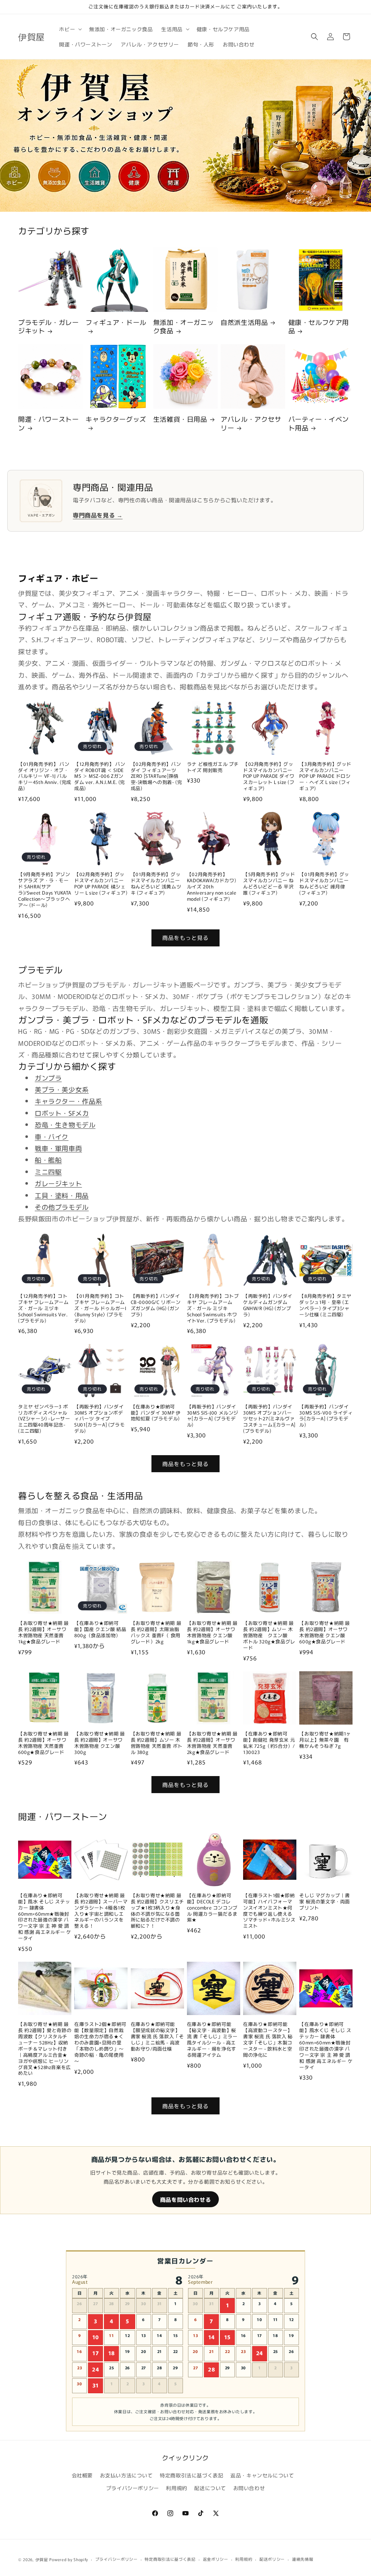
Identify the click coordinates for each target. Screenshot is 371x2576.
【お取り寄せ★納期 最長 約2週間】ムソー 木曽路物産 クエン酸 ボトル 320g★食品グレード (269, 1635)
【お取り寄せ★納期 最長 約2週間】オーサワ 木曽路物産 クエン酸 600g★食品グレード (325, 1632)
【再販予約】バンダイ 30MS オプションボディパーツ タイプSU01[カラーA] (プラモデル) (99, 1419)
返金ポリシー (216, 2559)
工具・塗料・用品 (62, 1195)
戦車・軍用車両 (58, 1148)
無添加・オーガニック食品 (184, 327)
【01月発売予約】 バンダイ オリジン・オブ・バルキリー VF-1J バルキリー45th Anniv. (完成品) (45, 776)
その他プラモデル (62, 1207)
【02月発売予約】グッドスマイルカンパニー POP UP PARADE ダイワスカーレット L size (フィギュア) (269, 776)
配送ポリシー (272, 2559)
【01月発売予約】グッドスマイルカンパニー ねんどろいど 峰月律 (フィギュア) (324, 884)
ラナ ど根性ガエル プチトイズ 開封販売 (213, 767)
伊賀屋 (42, 2559)
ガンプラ (48, 1078)
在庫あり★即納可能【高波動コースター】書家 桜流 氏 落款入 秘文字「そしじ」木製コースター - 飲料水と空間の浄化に (268, 2040)
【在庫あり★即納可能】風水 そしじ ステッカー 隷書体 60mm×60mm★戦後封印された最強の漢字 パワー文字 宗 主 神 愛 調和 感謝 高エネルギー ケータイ (45, 1917)
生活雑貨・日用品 (180, 419)
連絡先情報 (303, 2559)
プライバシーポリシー (133, 2488)
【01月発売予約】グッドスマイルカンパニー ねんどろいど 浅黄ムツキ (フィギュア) (156, 884)
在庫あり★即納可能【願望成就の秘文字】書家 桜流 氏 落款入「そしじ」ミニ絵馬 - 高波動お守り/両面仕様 (157, 2036)
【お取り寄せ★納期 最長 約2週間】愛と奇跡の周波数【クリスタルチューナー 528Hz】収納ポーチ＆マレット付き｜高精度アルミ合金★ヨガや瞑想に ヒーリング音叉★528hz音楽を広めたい (45, 2049)
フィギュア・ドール (116, 322)
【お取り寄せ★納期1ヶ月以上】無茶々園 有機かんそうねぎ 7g (325, 1740)
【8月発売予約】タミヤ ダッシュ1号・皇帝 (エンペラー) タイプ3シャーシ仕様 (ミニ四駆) (325, 1305)
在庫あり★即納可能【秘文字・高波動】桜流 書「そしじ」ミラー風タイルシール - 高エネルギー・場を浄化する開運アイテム (212, 2040)
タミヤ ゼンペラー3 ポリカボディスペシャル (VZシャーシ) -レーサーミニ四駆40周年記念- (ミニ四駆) (44, 1419)
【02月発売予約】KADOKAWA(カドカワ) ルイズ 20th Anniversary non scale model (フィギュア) (212, 887)
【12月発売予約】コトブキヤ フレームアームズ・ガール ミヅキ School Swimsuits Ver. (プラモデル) (43, 1308)
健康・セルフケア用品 (319, 327)
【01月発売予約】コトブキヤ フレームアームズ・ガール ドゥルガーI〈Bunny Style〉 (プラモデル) (100, 1308)
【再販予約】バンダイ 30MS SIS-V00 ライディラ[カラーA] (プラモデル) (326, 1416)
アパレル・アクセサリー (251, 423)
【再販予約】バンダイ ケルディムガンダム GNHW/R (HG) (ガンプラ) (268, 1305)
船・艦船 (48, 1160)
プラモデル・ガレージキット (48, 327)
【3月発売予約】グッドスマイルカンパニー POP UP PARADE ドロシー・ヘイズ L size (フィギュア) (325, 776)
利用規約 (176, 2488)
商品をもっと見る (185, 938)
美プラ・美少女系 (62, 1089)
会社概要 (82, 2475)
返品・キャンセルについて (262, 2475)
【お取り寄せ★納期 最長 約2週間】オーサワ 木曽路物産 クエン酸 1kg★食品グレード (212, 1632)
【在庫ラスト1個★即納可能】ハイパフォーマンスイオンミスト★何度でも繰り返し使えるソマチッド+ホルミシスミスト (269, 1911)
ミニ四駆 (48, 1172)
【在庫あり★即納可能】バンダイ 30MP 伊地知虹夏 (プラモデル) (156, 1413)
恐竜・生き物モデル (65, 1124)
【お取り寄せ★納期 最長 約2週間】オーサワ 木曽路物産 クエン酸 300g (100, 1743)
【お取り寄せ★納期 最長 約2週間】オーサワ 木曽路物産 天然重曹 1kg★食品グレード (43, 1632)
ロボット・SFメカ (62, 1113)
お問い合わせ (249, 2488)
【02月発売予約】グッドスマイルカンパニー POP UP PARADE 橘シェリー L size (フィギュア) (101, 884)
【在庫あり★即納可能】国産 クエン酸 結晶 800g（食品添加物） (100, 1629)
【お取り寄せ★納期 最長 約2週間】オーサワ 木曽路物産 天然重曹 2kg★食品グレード (212, 1743)
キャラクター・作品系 (68, 1101)
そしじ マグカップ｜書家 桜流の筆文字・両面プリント (325, 1902)
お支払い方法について (126, 2475)
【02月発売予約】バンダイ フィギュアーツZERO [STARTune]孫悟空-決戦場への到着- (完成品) (157, 776)
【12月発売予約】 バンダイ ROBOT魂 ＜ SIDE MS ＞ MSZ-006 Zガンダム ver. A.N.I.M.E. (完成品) (100, 776)
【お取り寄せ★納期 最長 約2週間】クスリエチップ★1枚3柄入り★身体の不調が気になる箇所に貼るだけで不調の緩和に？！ (157, 1911)
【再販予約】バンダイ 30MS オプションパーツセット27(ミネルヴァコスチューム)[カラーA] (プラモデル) (269, 1419)
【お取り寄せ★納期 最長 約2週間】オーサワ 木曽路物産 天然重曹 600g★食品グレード (43, 1743)
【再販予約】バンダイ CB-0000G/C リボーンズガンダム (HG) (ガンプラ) (156, 1305)
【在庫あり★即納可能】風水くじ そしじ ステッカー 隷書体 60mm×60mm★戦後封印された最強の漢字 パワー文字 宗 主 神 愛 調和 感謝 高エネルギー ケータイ (326, 2046)
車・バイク (52, 1136)
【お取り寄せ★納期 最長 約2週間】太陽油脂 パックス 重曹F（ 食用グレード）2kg (156, 1632)
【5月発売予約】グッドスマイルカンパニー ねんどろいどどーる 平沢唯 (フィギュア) (269, 884)
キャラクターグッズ (116, 419)
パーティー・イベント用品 (319, 423)
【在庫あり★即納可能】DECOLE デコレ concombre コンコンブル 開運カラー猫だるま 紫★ (212, 1908)
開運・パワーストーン (48, 423)
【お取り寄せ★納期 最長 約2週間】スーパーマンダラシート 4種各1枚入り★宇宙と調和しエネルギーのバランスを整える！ (101, 1911)
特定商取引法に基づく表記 (191, 2475)
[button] (70, 29)
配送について (210, 2488)
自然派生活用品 (244, 322)
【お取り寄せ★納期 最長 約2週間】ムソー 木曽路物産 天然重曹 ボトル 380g (157, 1743)
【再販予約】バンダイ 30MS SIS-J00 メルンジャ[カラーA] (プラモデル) (213, 1416)
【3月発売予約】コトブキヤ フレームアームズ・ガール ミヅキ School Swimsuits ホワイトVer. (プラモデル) (213, 1308)
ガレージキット (58, 1183)
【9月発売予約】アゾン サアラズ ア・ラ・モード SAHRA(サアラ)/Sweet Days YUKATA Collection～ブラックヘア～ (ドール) (45, 890)
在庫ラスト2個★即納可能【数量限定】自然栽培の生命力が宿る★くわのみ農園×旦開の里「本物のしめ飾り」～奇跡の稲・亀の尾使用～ (100, 2043)
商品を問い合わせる (185, 2199)
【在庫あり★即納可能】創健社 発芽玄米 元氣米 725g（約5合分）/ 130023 (269, 1743)
